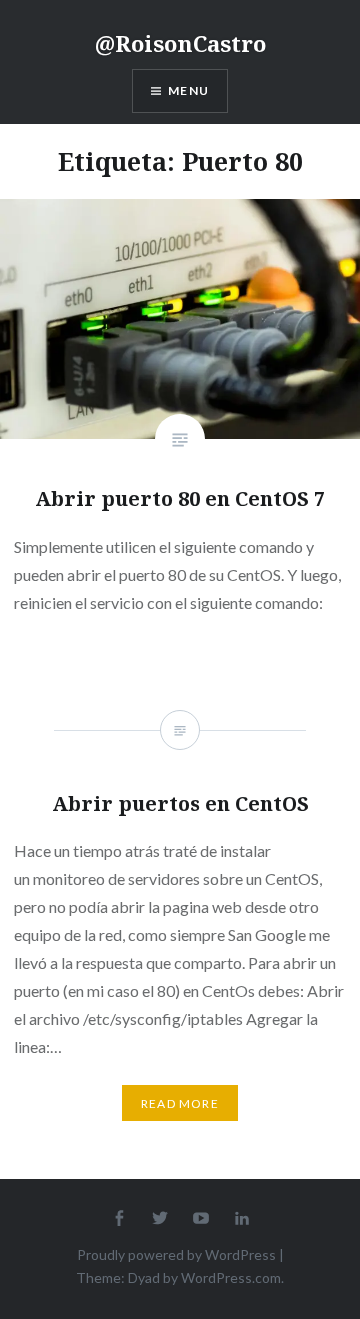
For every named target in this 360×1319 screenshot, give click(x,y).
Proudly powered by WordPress (176, 1254)
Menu (188, 90)
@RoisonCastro (180, 43)
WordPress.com (231, 1277)
